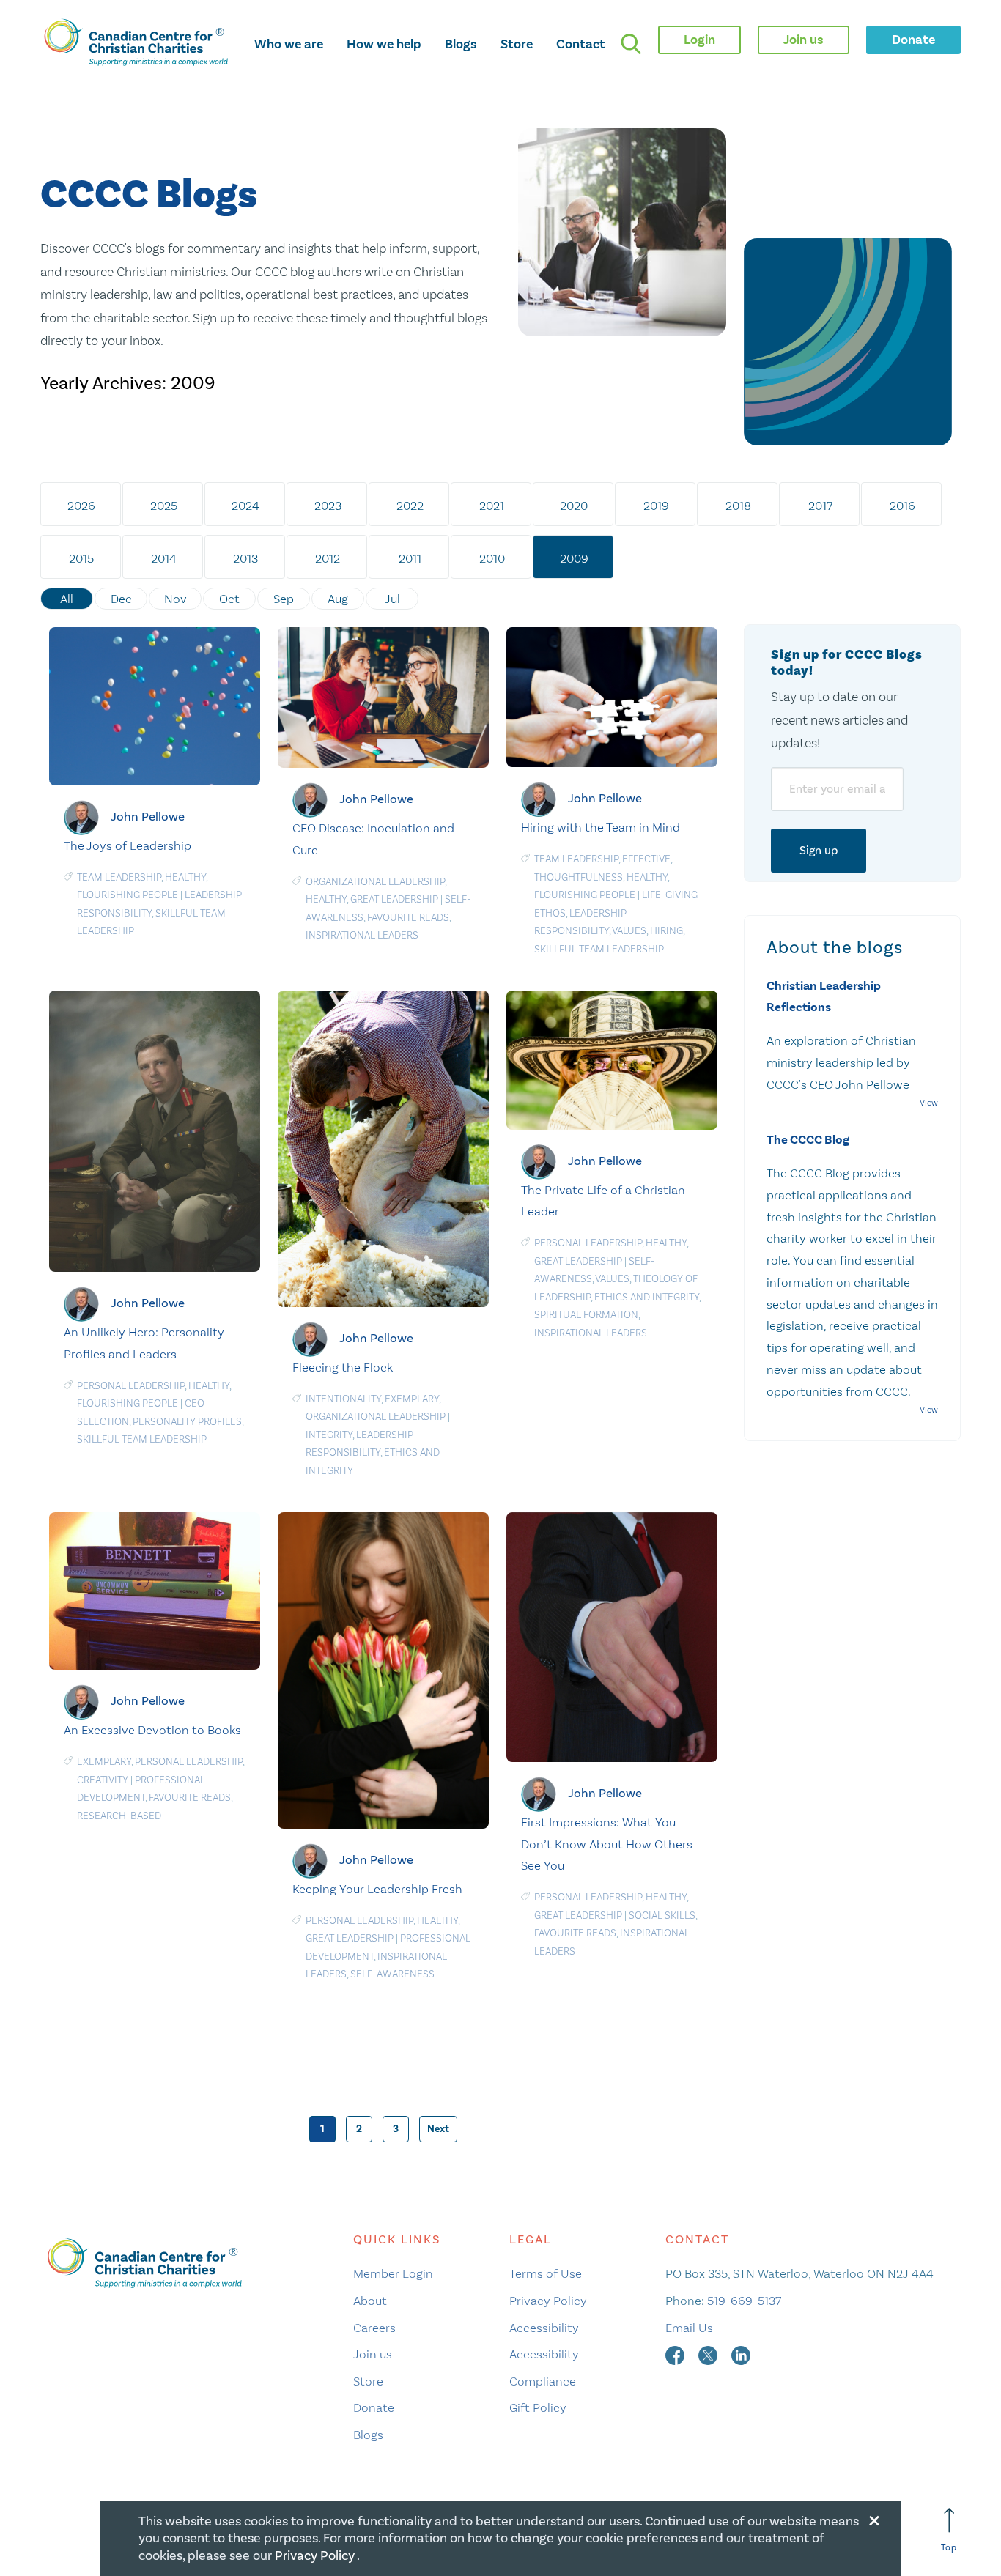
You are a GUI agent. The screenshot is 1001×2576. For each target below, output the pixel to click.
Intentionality (343, 1399)
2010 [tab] (492, 558)
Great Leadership (394, 899)
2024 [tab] (245, 506)
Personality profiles (187, 1422)
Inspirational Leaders (362, 935)
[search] (631, 44)
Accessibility (544, 2328)
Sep (284, 599)
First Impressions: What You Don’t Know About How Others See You (607, 1844)
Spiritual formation (586, 1315)
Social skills (662, 1916)
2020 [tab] (574, 506)
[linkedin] (741, 2354)
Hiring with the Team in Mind (601, 827)
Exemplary (412, 1399)
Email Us (689, 2328)
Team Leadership (119, 877)
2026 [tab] (81, 506)
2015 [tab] (81, 558)
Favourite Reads (408, 918)
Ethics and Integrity (647, 1297)
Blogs (461, 44)
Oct (229, 599)
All (67, 599)
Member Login (393, 2273)
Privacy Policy (548, 2301)
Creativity (103, 1780)
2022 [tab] (410, 506)
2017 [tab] (820, 506)
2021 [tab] (492, 506)
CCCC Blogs (149, 195)
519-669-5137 (744, 2301)
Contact (581, 44)
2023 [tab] (328, 506)
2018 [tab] (738, 506)
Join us (373, 2354)
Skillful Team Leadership (599, 949)
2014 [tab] (164, 558)
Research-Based (119, 1816)
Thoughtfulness (579, 877)
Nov (176, 599)
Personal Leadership (131, 1386)
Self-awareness (392, 1974)
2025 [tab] (164, 506)
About (370, 2301)
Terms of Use (546, 2273)
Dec (121, 599)
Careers (374, 2328)
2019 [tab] (656, 506)
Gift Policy (538, 2407)
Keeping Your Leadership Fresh (377, 1889)
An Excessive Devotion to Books (152, 1730)
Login (699, 40)
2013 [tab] (245, 558)
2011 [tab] (410, 558)
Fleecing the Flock (343, 1367)
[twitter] (709, 2354)
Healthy (185, 877)
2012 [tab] (328, 558)
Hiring (666, 931)
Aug (338, 599)
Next (438, 2129)
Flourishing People (128, 895)
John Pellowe (148, 817)
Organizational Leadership (375, 882)
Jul (392, 599)
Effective (646, 859)
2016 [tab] (902, 506)
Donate (374, 2407)
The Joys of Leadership (128, 845)
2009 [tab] (574, 558)
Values (629, 931)
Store (517, 44)
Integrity (329, 1435)
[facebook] (676, 2354)
